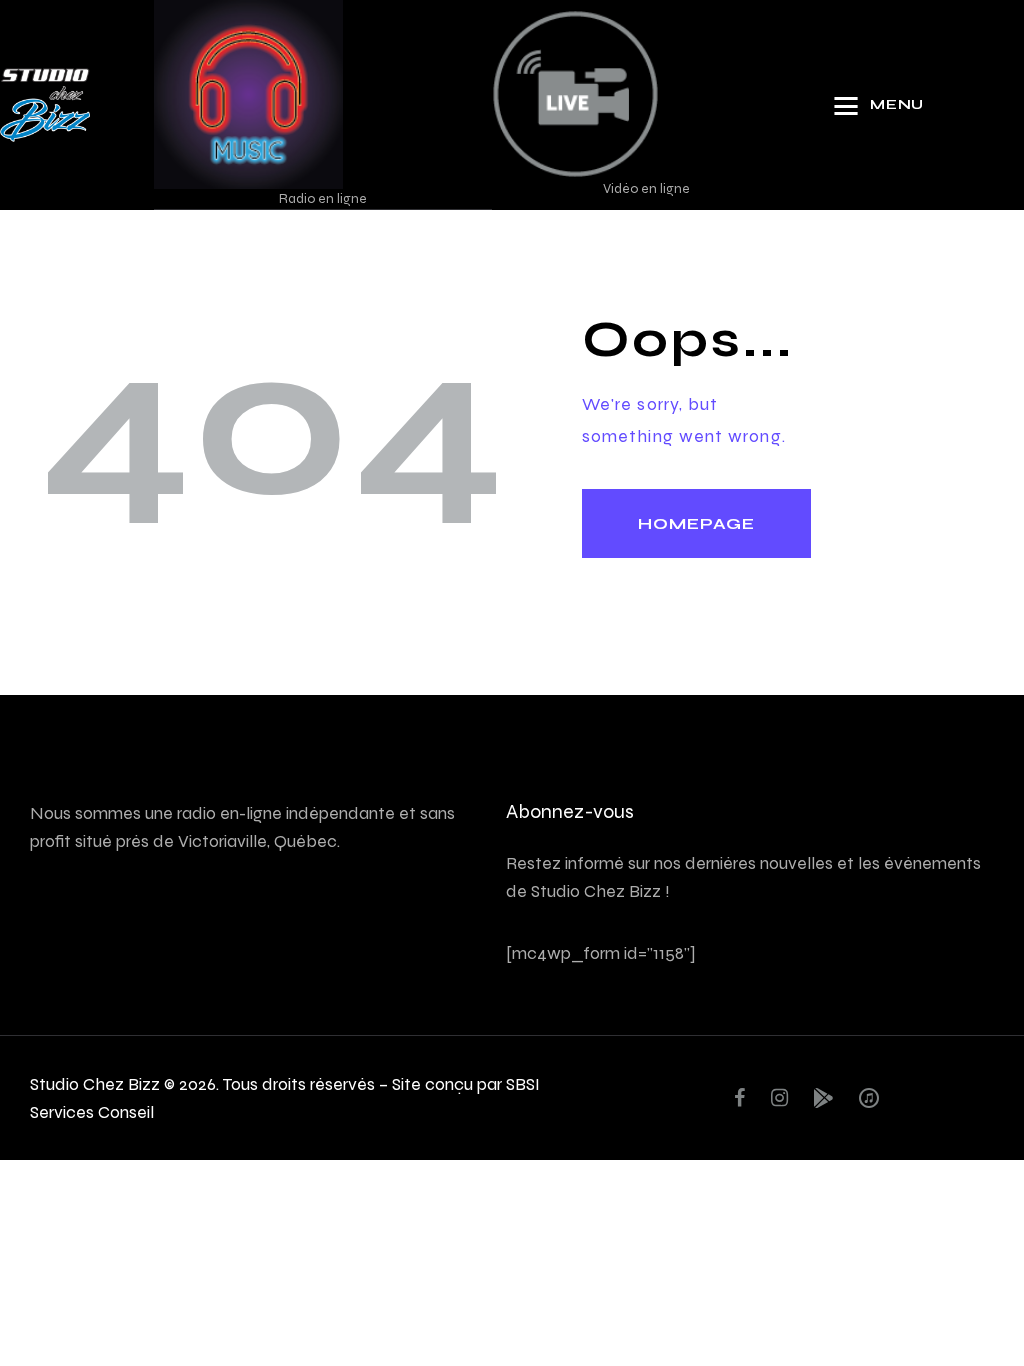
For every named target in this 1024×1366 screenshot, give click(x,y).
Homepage (696, 523)
